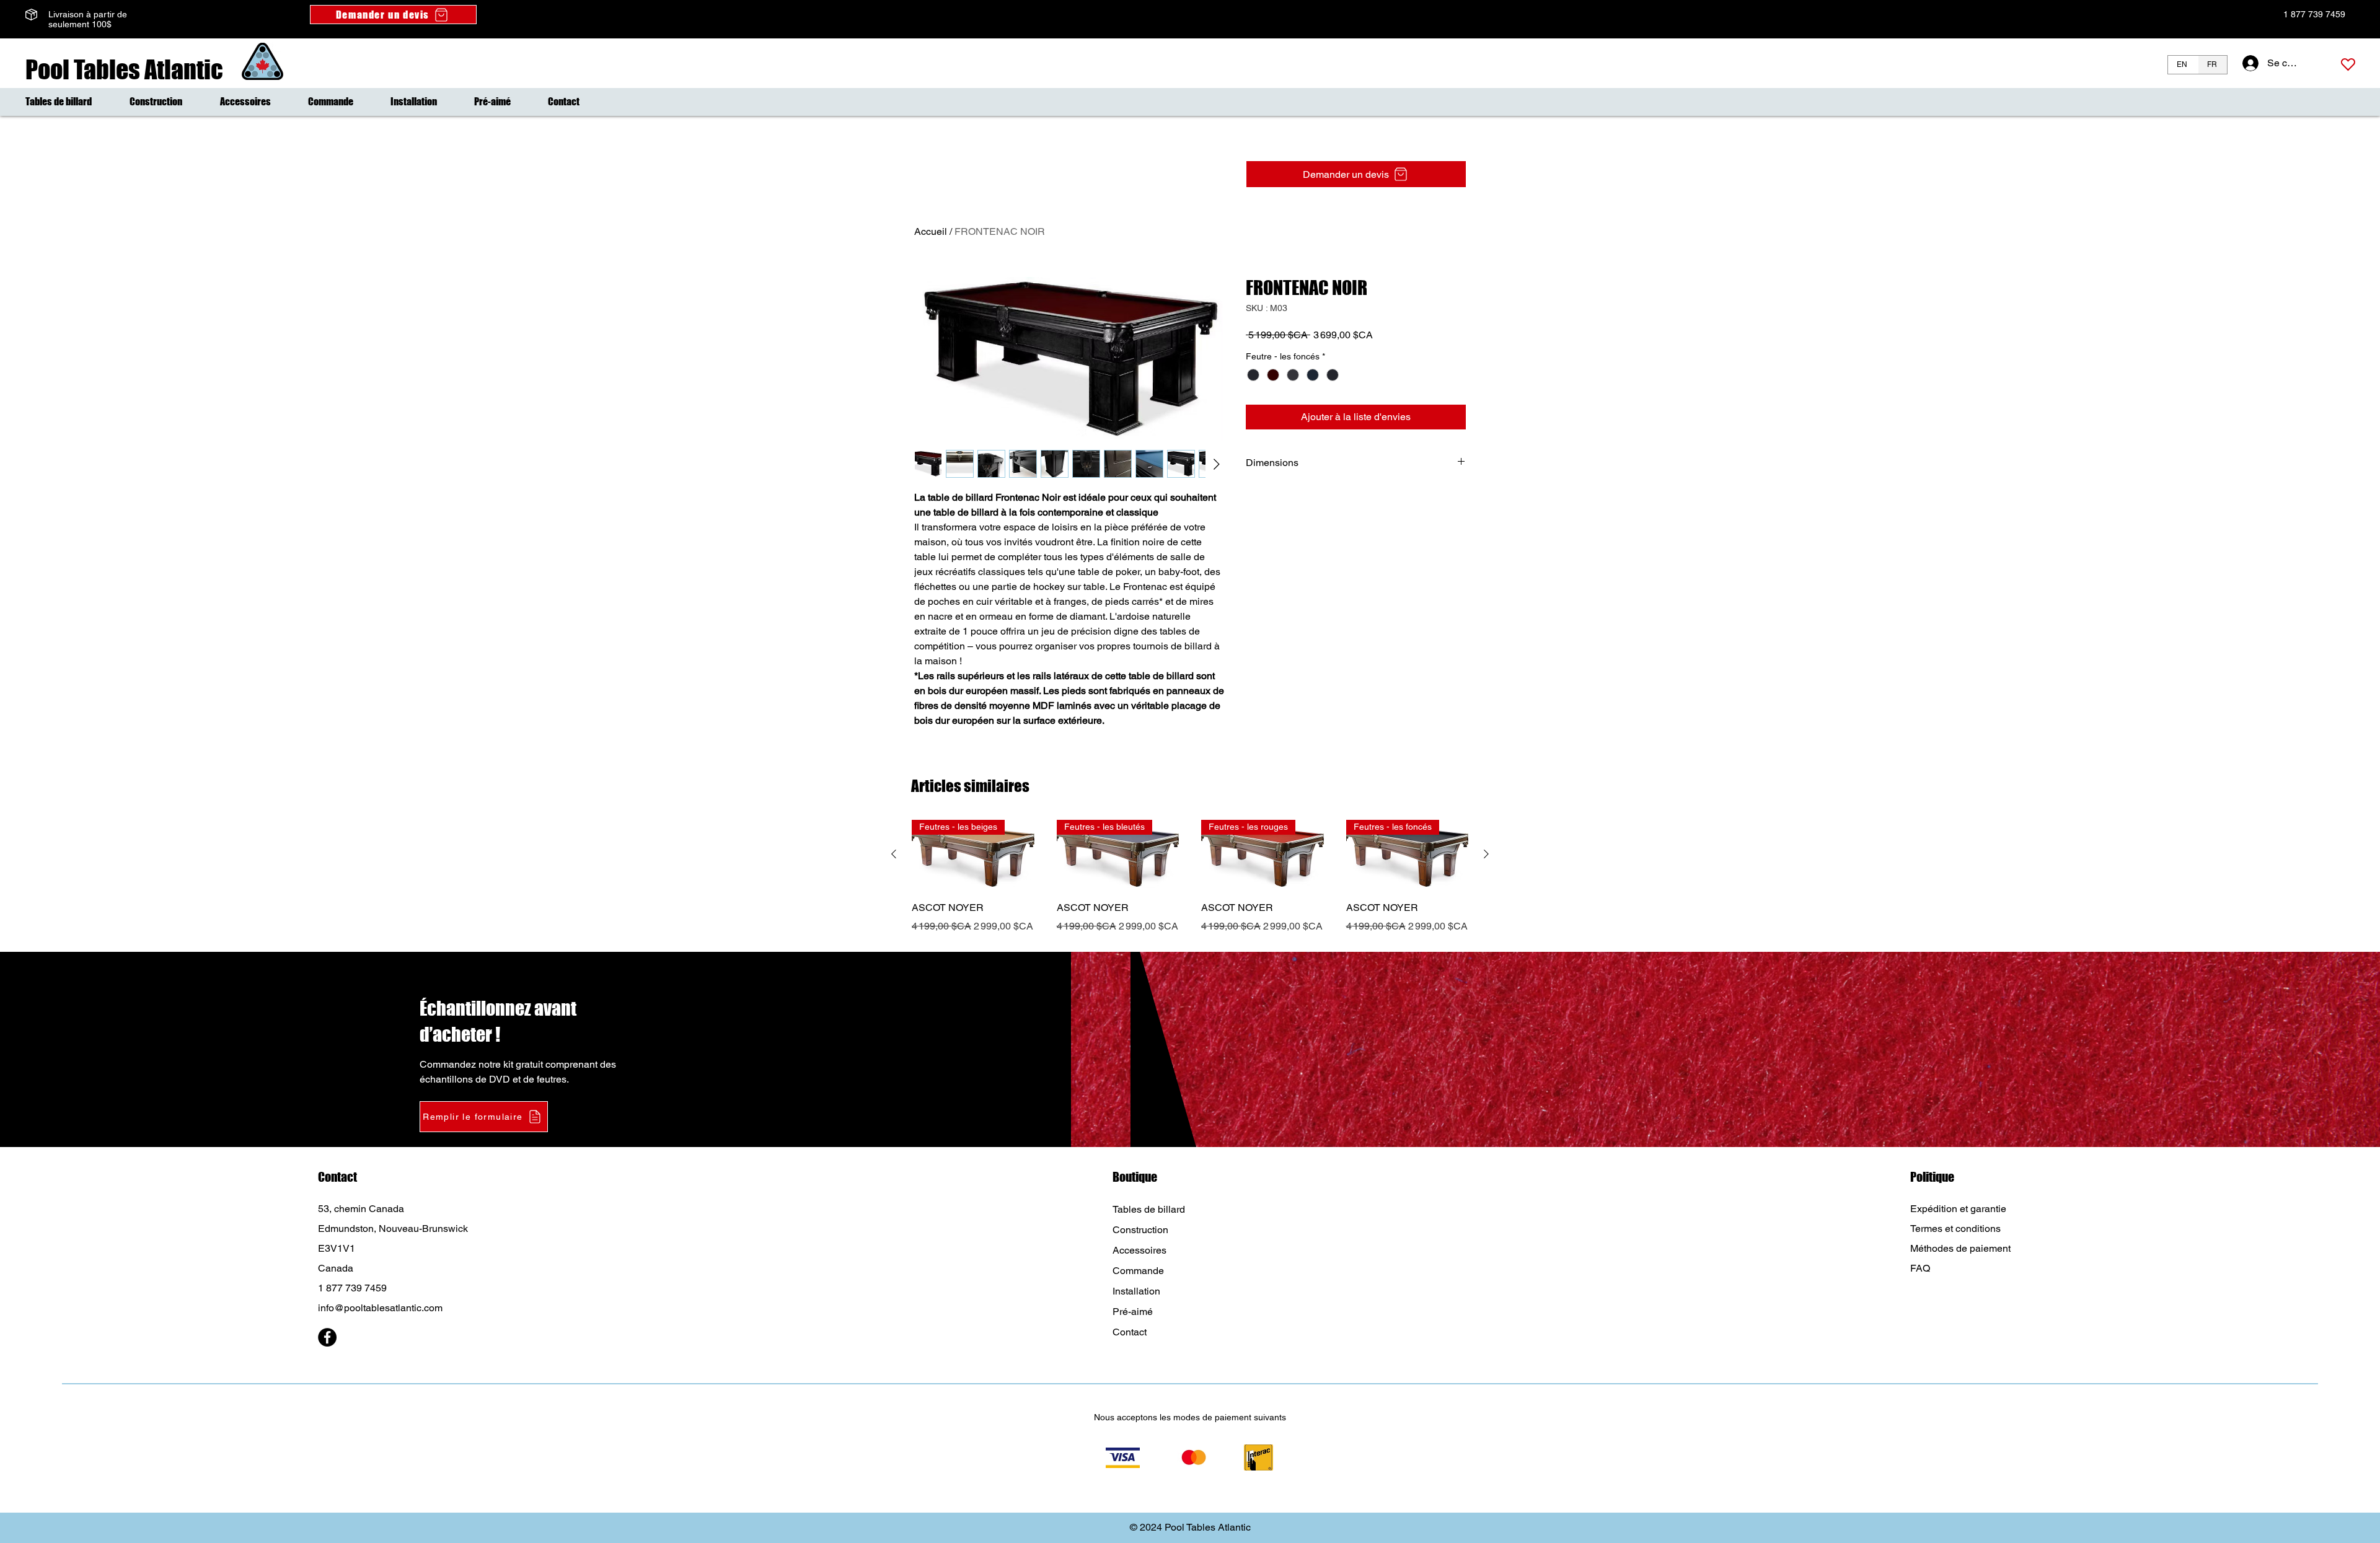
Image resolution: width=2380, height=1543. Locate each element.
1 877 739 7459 (2313, 14)
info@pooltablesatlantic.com (380, 1308)
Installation (1136, 1291)
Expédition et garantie (1958, 1209)
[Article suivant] (1486, 854)
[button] (484, 1117)
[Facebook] (327, 1337)
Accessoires (1139, 1250)
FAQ (1920, 1268)
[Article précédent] (894, 854)
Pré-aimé (1133, 1312)
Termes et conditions (1955, 1229)
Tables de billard (1149, 1209)
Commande (1138, 1271)
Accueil (931, 231)
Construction (1140, 1230)
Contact (1130, 1332)
